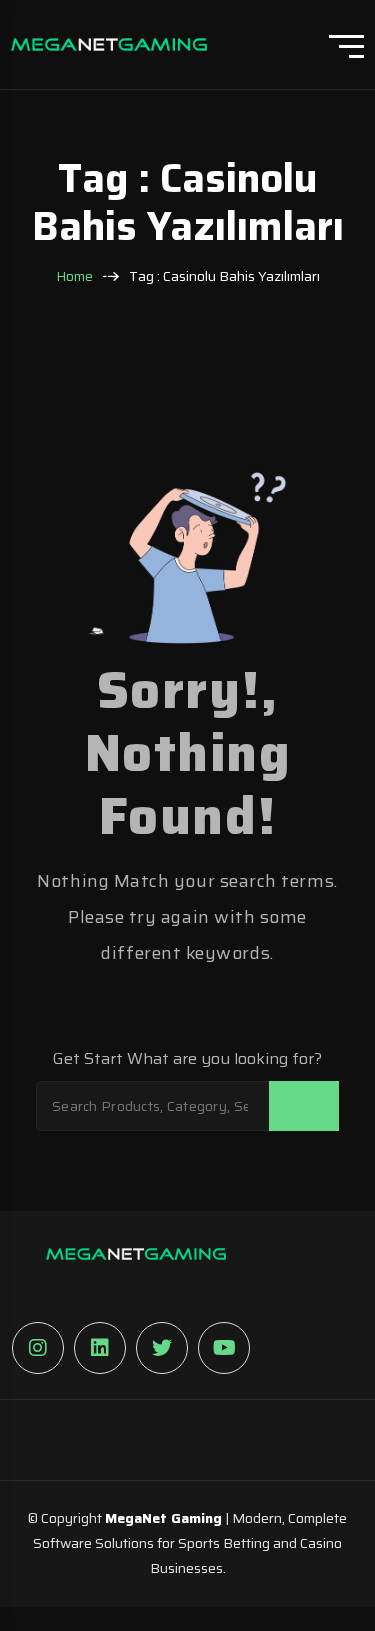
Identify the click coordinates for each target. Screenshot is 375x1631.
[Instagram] (38, 1348)
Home (74, 276)
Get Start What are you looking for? (187, 1059)
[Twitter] (162, 1348)
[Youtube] (224, 1348)
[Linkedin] (100, 1348)
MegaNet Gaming (163, 1518)
